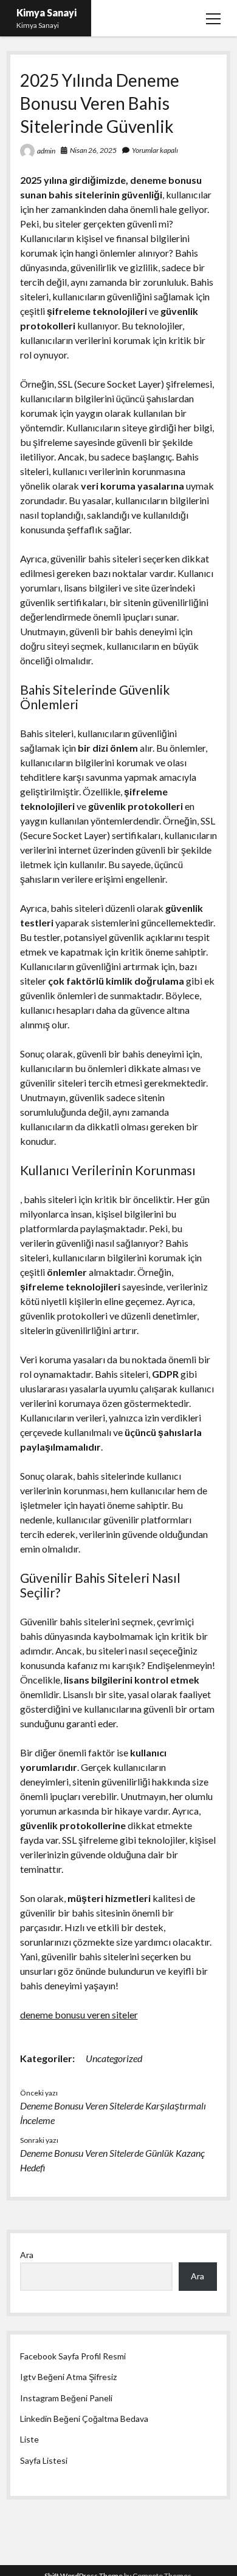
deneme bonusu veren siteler (79, 2015)
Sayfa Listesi (44, 2460)
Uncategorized (114, 2058)
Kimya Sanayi (46, 12)
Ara (27, 2255)
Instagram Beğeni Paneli (66, 2398)
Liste (29, 2439)
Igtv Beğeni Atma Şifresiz (68, 2377)
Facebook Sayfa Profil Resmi (73, 2356)
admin (46, 151)
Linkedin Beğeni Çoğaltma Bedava (84, 2419)
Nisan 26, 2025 (93, 150)
